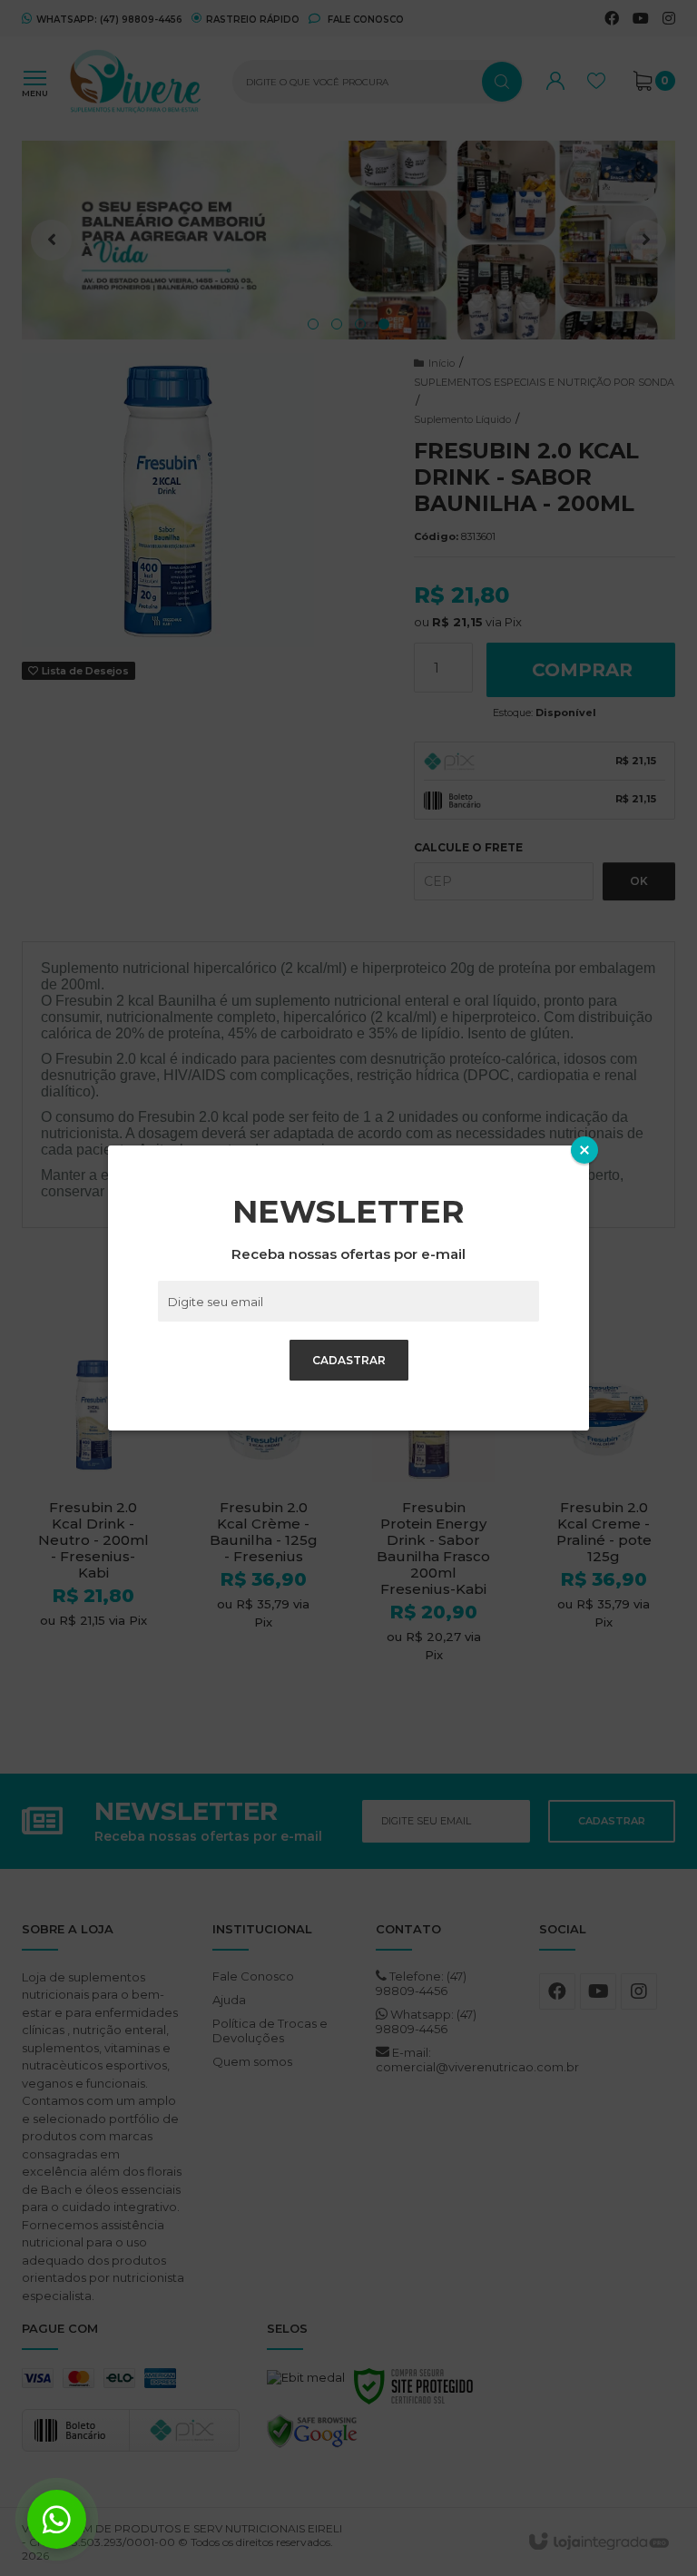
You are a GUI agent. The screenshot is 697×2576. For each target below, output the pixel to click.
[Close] (584, 1150)
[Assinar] (349, 1360)
